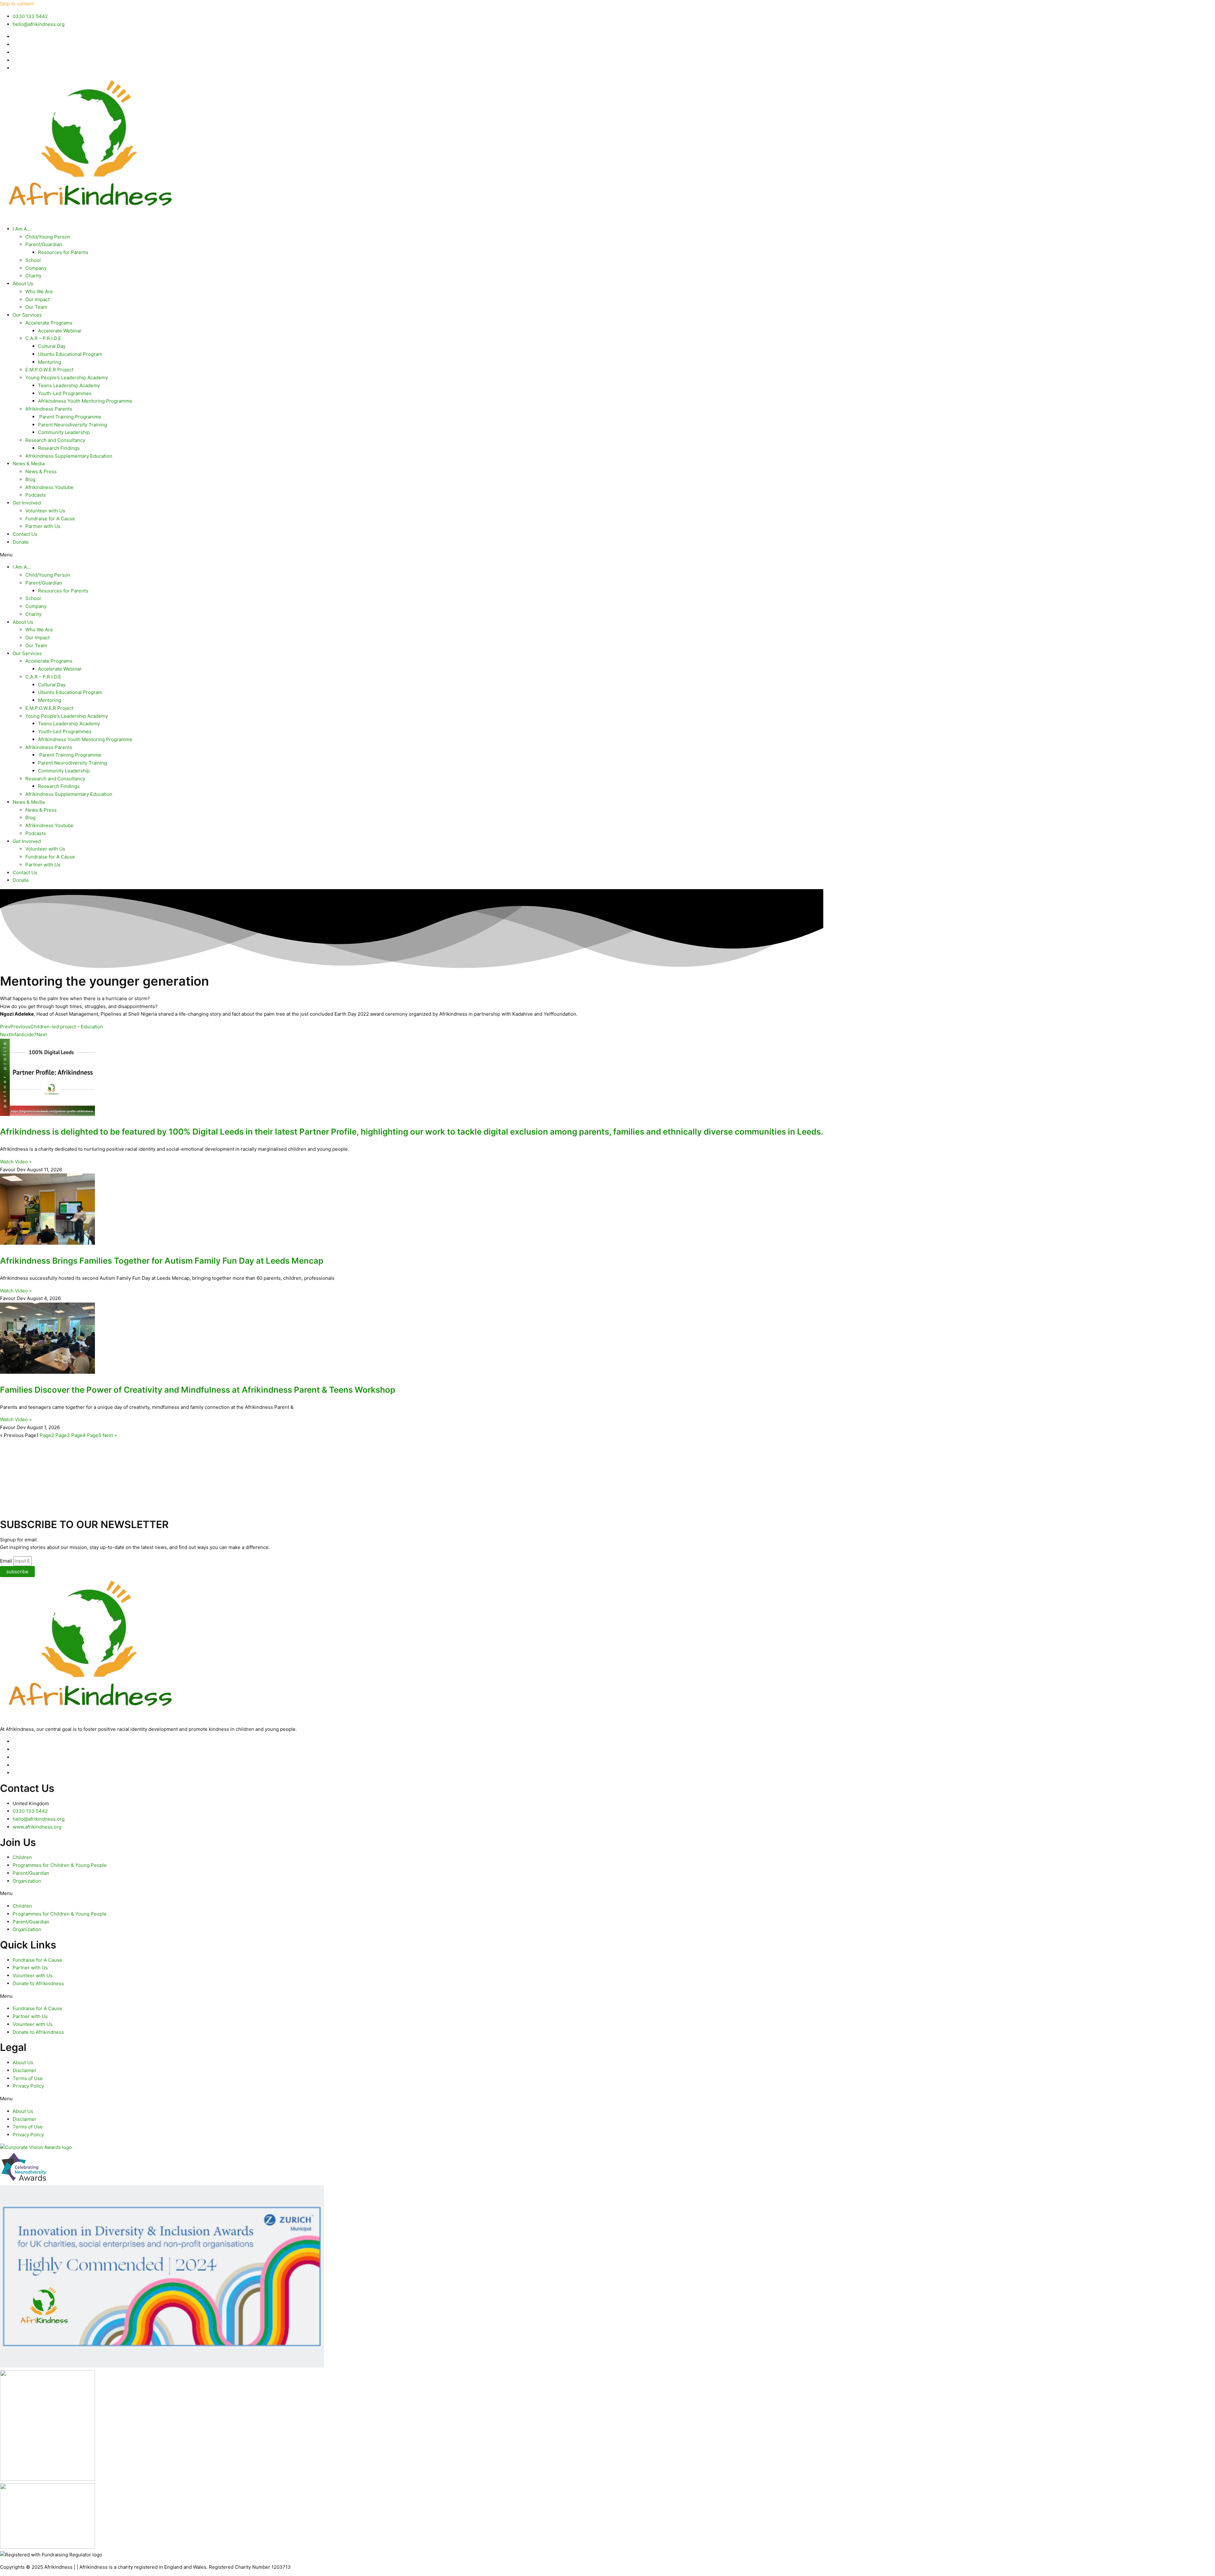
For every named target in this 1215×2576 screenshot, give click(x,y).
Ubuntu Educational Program (70, 354)
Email (7, 1561)
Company (36, 268)
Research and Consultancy (55, 440)
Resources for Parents (63, 252)
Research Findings (59, 448)
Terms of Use (28, 2078)
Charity (33, 276)
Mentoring (50, 362)
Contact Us (25, 534)
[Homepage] (89, 216)
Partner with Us (43, 526)
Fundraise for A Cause (50, 519)
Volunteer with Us (45, 511)
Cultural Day (52, 346)
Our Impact (37, 299)
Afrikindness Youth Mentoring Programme (85, 401)
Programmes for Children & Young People (60, 1865)
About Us (23, 284)
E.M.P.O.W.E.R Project (49, 370)
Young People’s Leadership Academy (67, 378)
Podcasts (36, 495)
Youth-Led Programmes (65, 393)
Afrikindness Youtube (49, 487)
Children (22, 1857)
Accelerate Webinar (60, 331)
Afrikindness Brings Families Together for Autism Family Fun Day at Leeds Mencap (162, 1261)
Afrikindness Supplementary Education (69, 456)
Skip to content (17, 4)
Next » (110, 1435)
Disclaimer (25, 2070)
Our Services (27, 315)
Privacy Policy (28, 2086)
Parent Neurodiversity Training (72, 425)
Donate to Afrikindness (38, 1983)
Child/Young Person (48, 237)
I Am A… (22, 229)
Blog (30, 479)
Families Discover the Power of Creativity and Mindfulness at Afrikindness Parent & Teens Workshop (198, 1390)
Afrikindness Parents (49, 409)
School (33, 260)
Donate (21, 542)
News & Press (41, 471)
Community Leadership (64, 432)
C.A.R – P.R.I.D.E (43, 338)
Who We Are (39, 291)
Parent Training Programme (70, 417)
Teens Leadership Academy (69, 385)
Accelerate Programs (49, 323)
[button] (607, 555)
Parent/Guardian (44, 244)
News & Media (29, 464)
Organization (27, 1881)
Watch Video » (16, 1162)
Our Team (36, 307)
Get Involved (27, 503)
